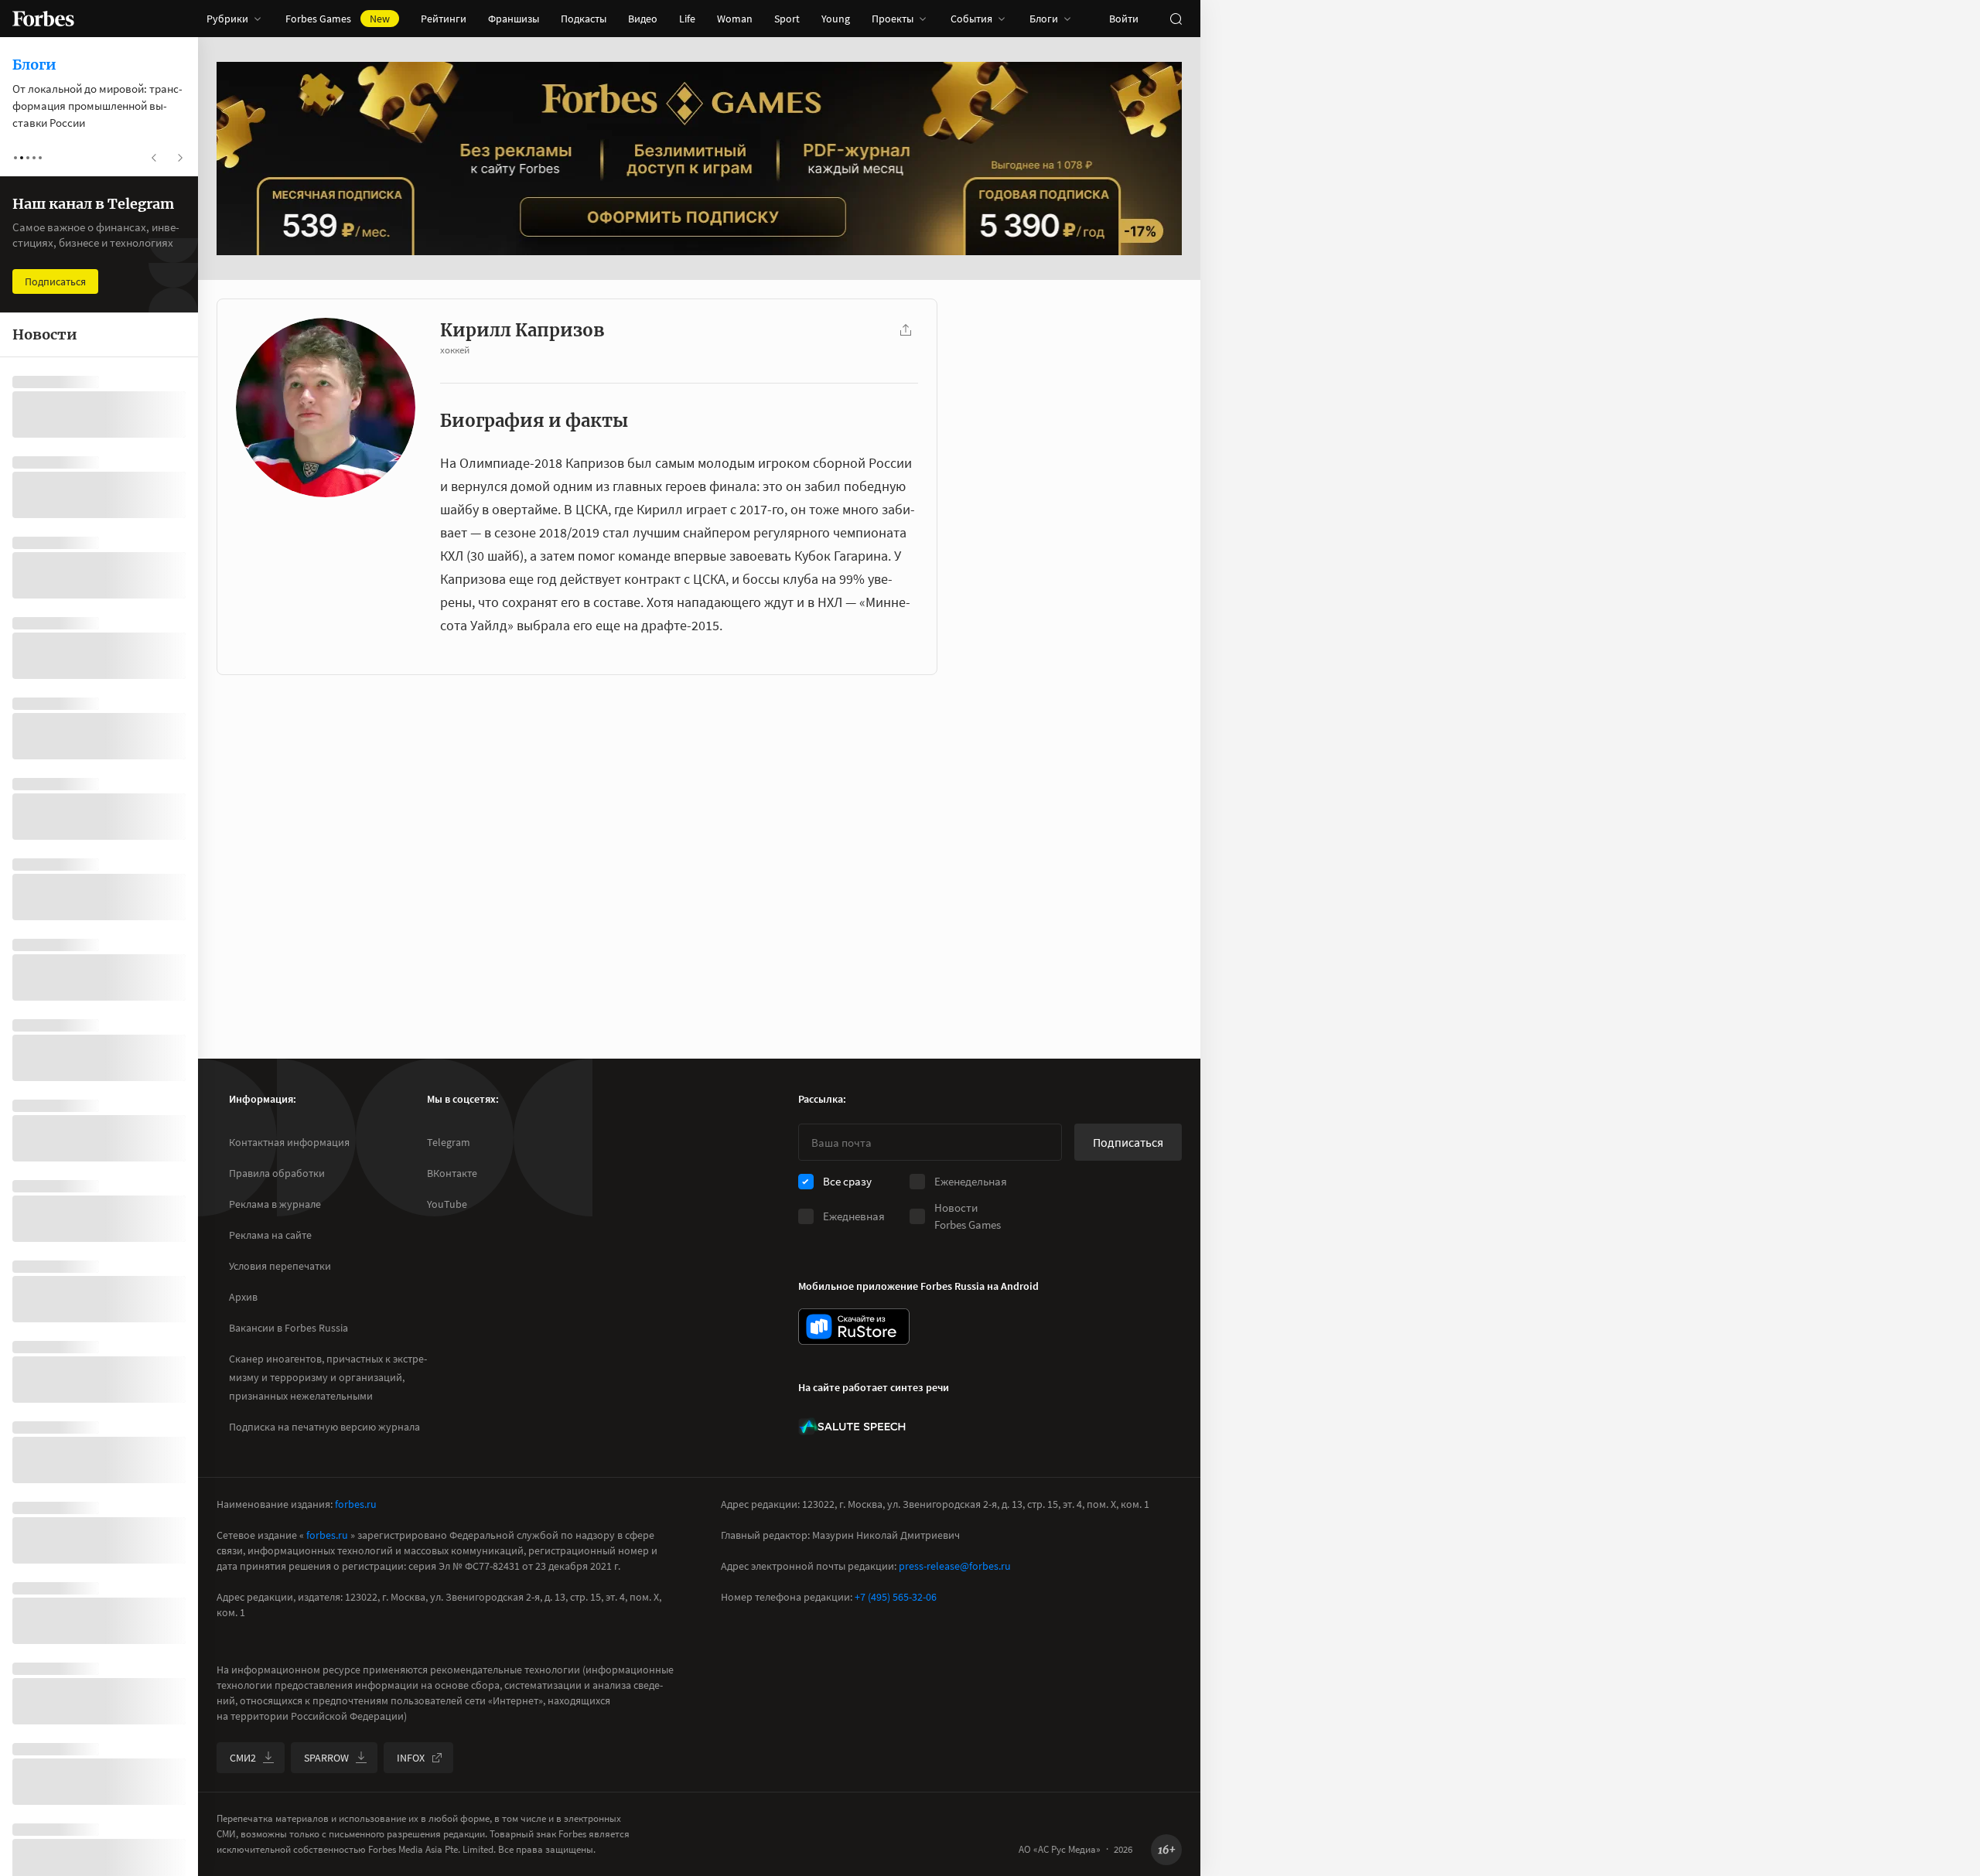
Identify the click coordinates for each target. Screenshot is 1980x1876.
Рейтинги (444, 19)
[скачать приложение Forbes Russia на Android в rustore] (854, 1327)
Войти (1124, 19)
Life (687, 19)
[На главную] (43, 19)
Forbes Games (338, 19)
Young (836, 19)
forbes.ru (356, 1504)
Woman (735, 19)
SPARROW (326, 1758)
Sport (787, 19)
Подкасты (584, 19)
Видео (643, 19)
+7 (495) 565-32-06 (896, 1597)
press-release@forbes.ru (955, 1566)
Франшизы (514, 19)
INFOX (411, 1758)
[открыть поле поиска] (1176, 19)
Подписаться (1128, 1142)
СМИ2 (243, 1758)
